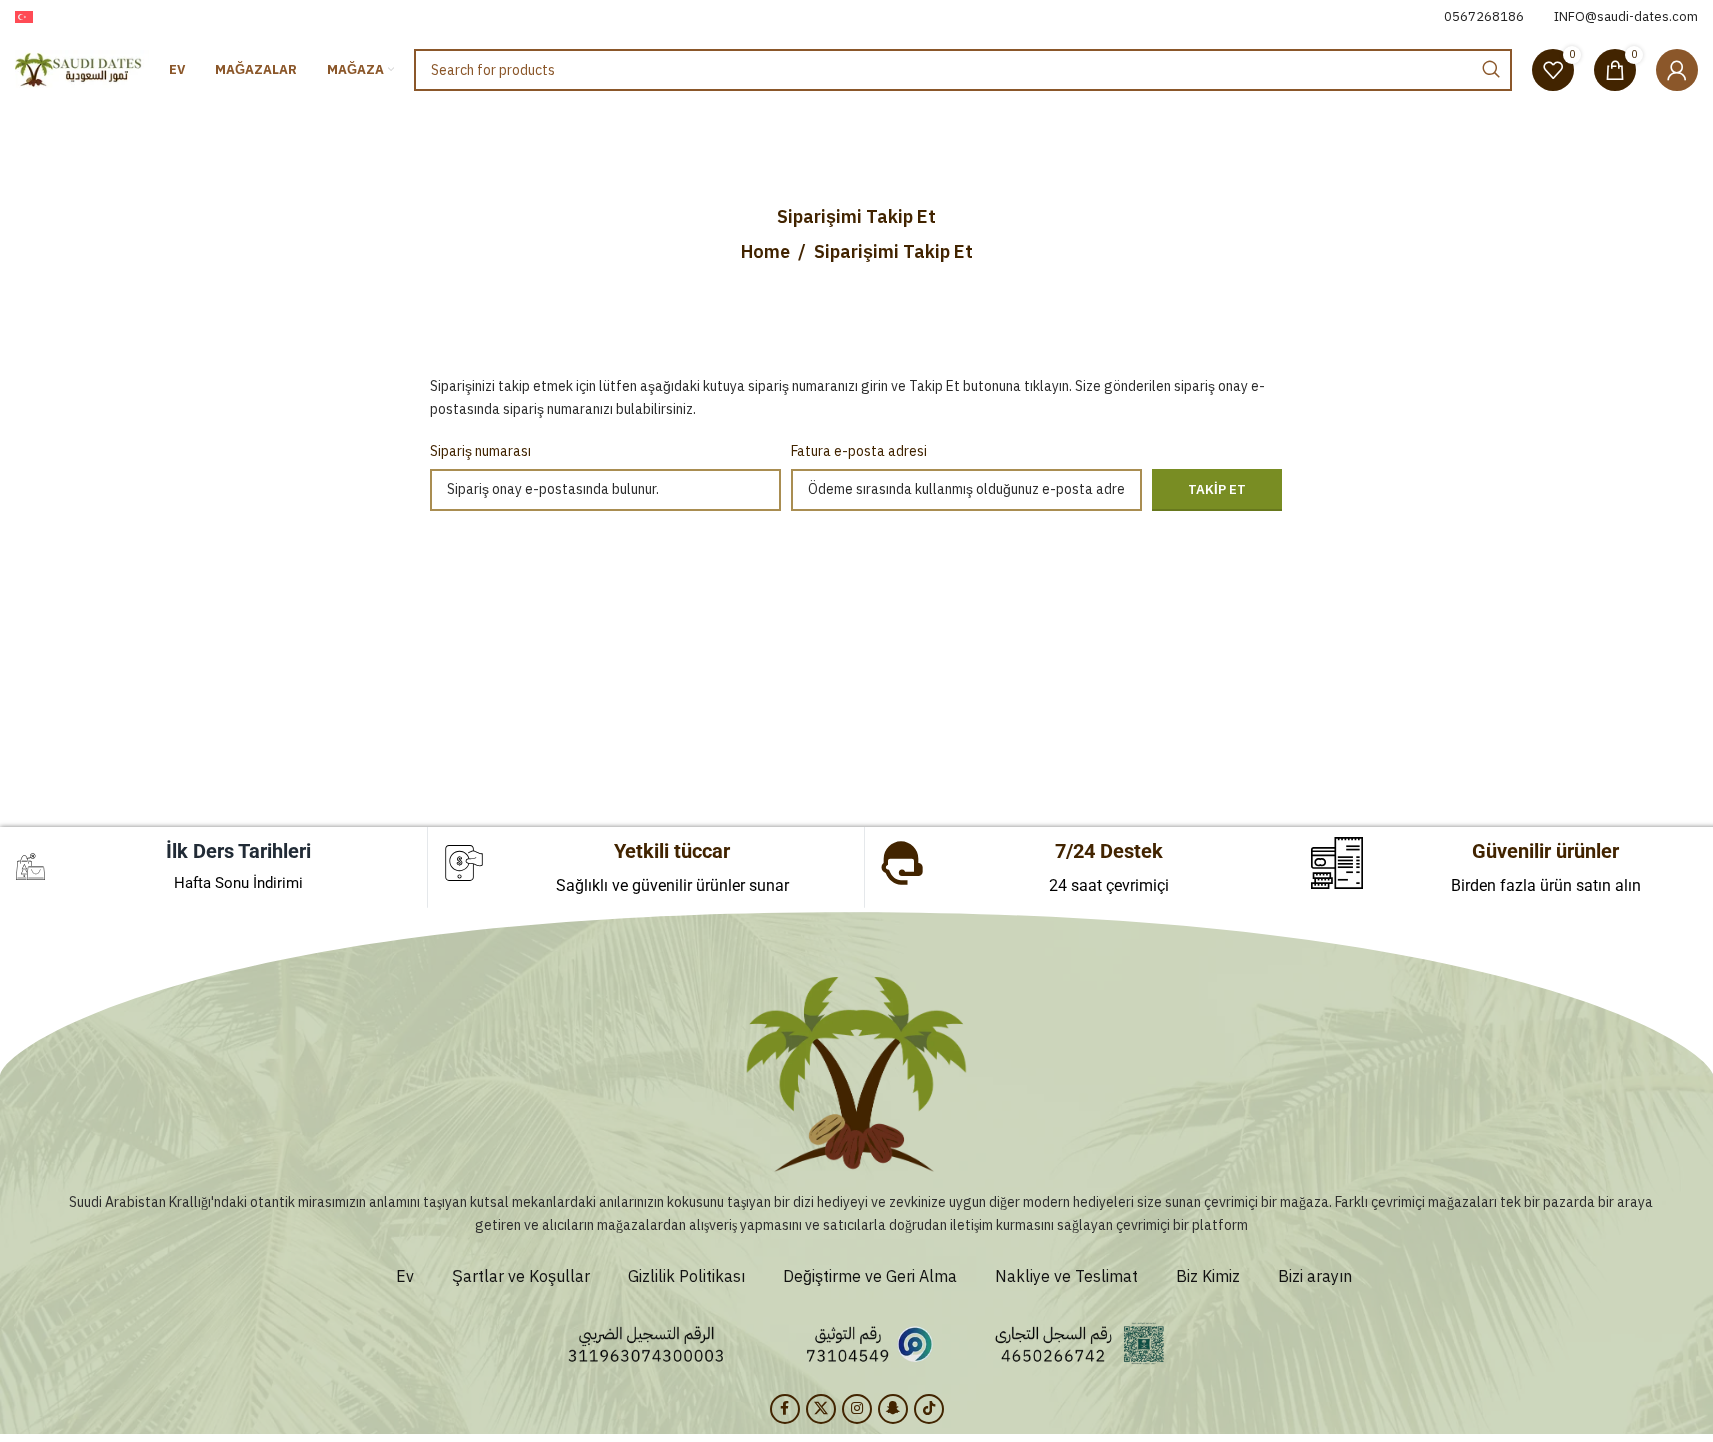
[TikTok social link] (929, 1409)
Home (765, 251)
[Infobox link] (1484, 17)
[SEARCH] (1491, 70)
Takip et (1217, 489)
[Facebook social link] (785, 1409)
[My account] (1677, 70)
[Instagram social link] (857, 1409)
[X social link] (821, 1409)
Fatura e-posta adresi (859, 451)
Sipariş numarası (480, 451)
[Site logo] (82, 69)
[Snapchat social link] (893, 1409)
